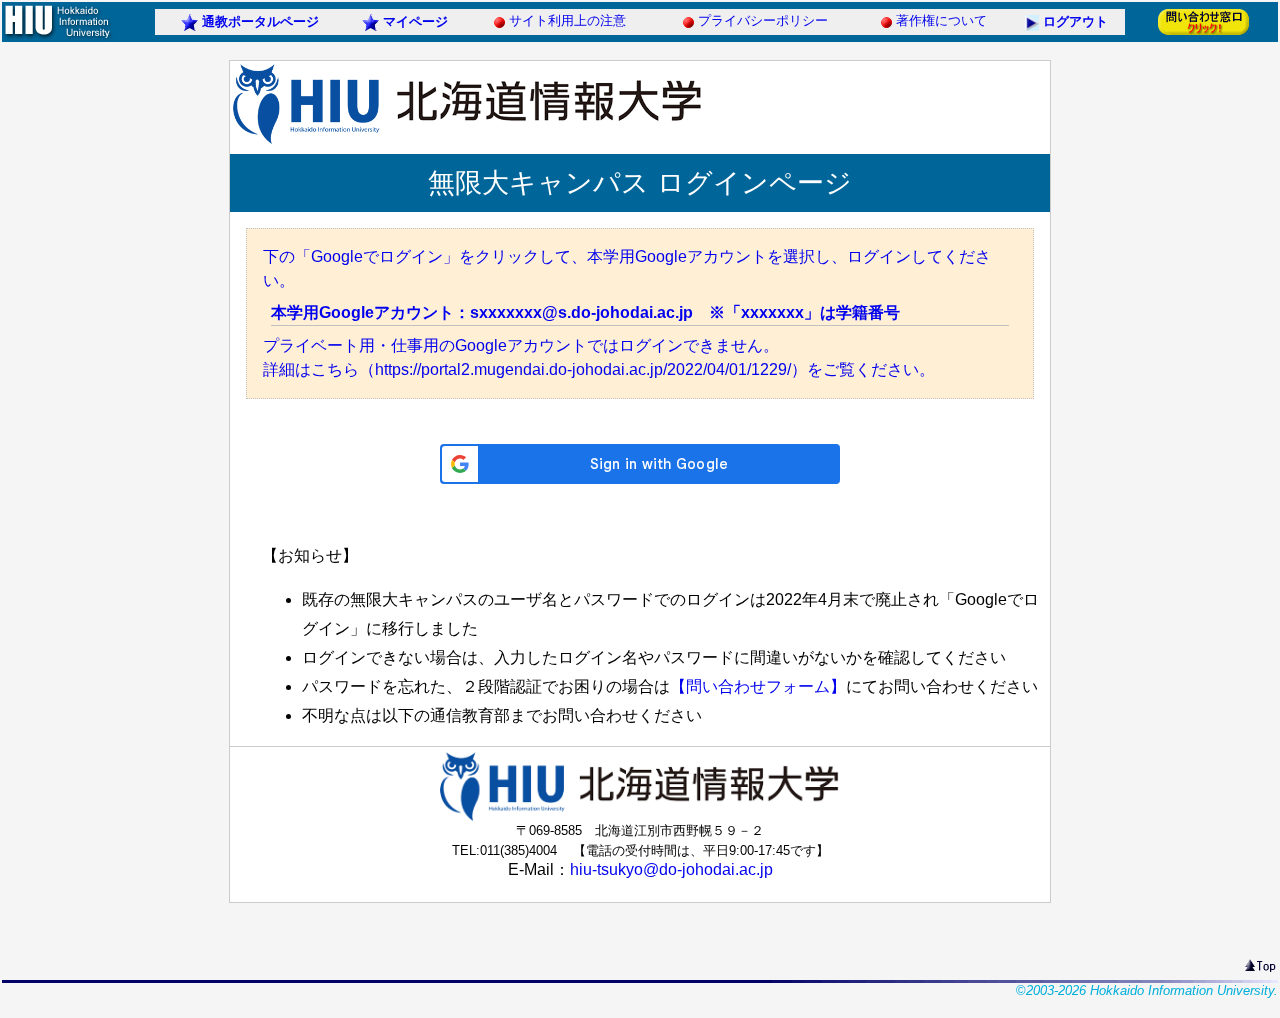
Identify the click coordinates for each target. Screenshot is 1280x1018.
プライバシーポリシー (763, 20)
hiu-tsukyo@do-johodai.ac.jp (671, 869)
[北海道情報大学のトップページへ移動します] (57, 36)
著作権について (941, 20)
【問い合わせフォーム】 (758, 686)
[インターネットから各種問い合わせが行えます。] (1203, 33)
